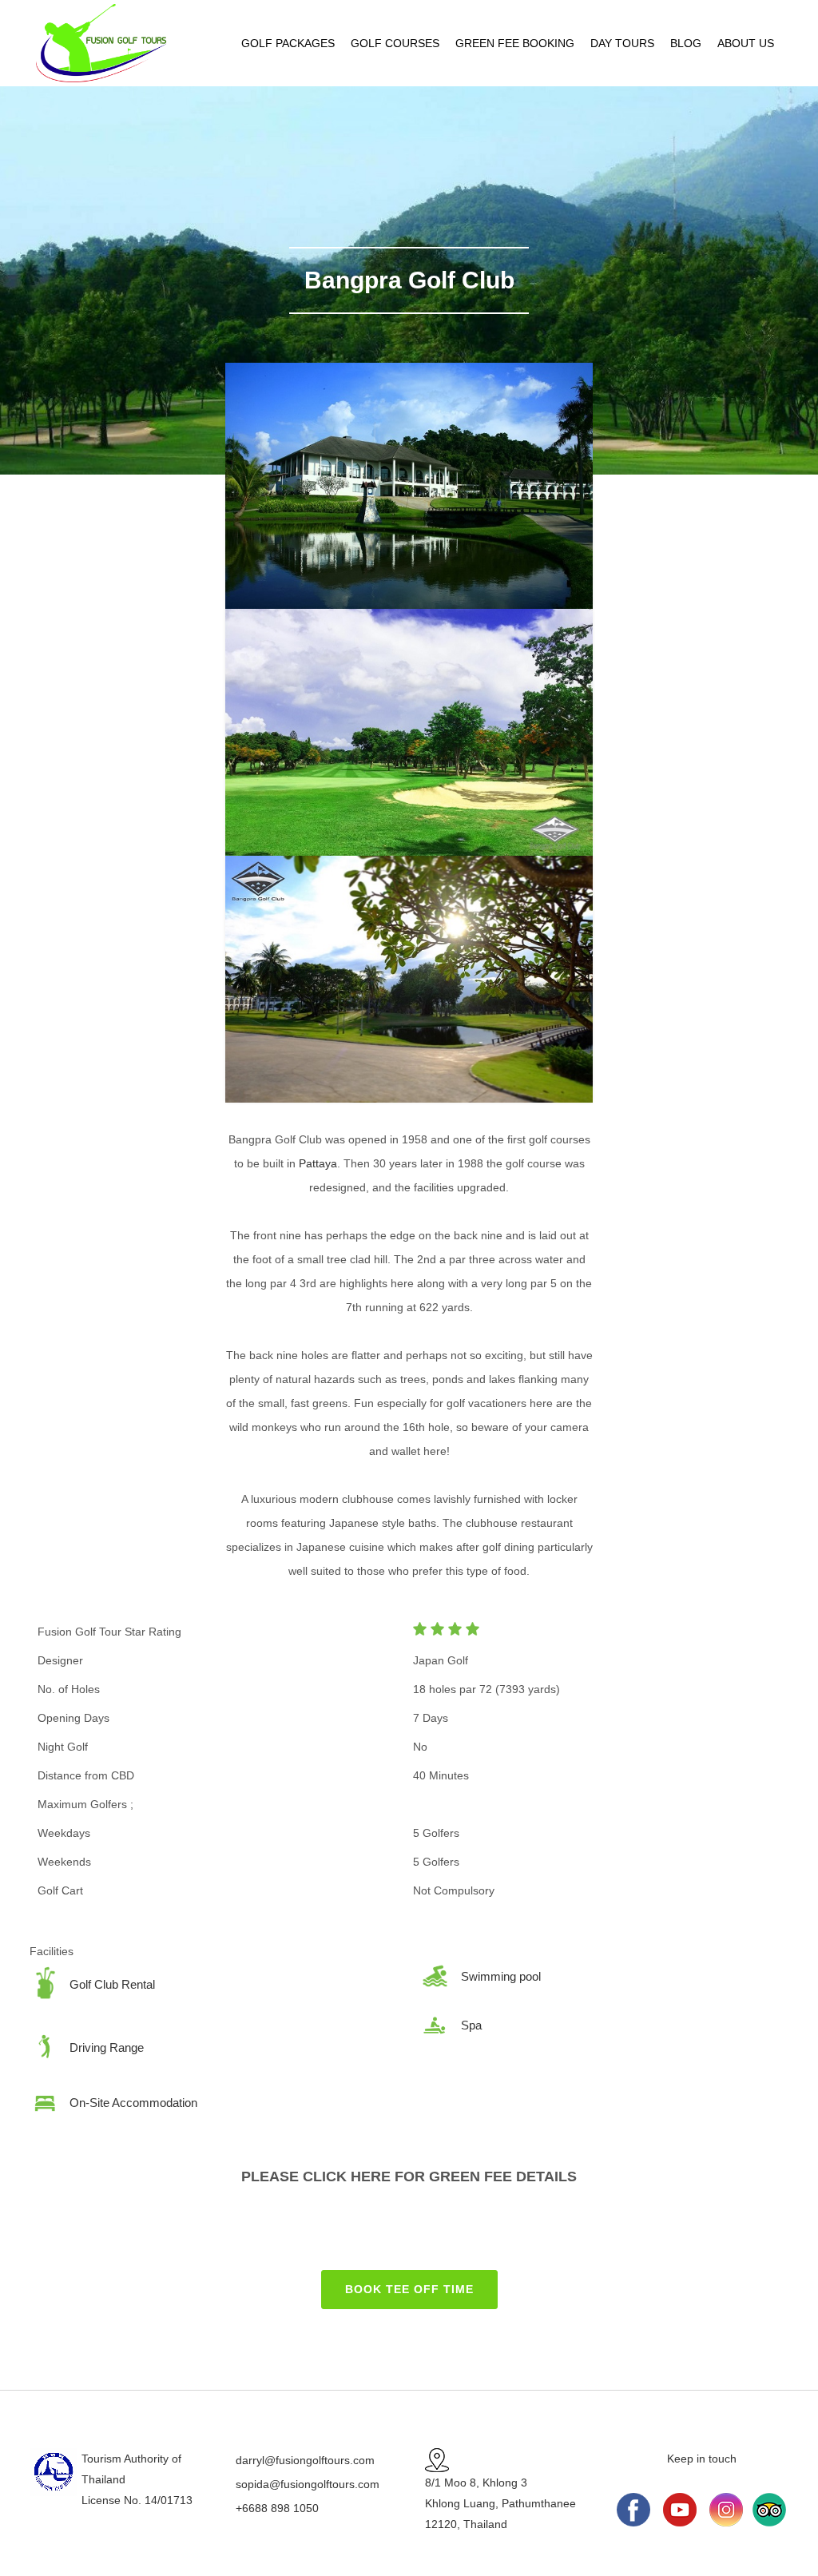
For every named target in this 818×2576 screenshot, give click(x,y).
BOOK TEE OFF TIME (409, 2289)
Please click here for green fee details (409, 2176)
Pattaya (318, 1163)
